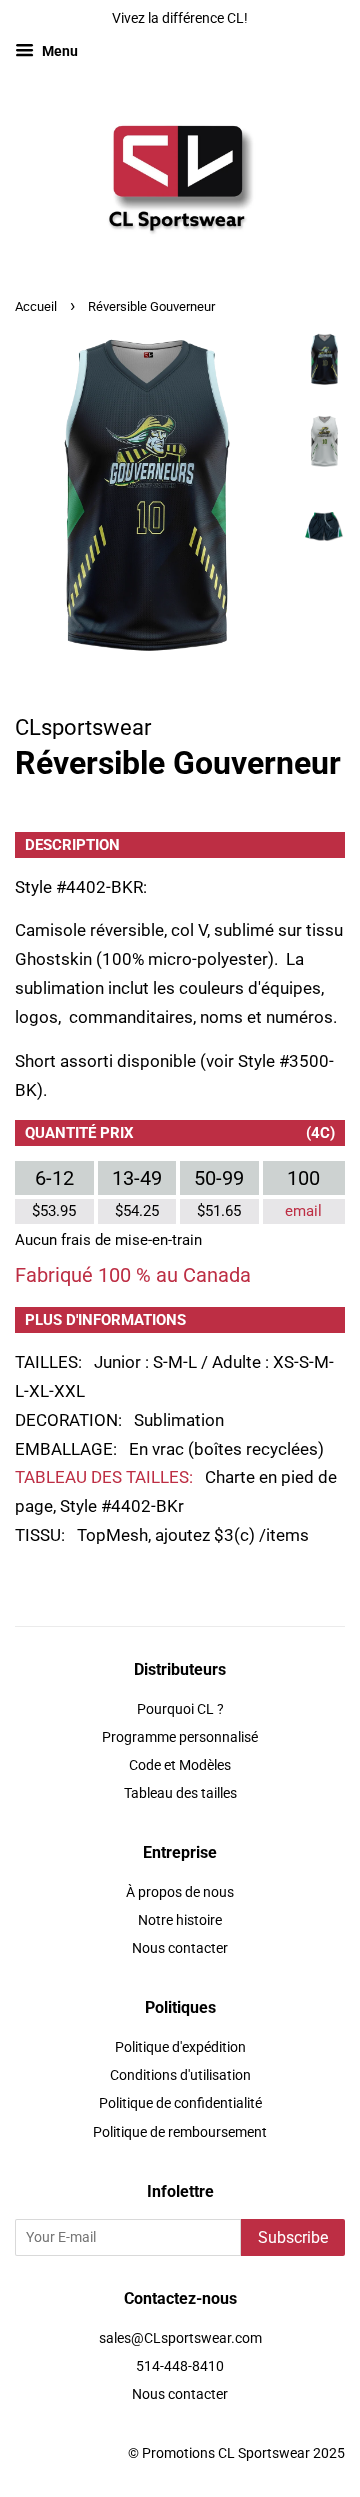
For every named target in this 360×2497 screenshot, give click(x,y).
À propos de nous (180, 1892)
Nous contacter (180, 1948)
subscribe (293, 2237)
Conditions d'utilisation (180, 2075)
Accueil (36, 306)
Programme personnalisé (180, 1737)
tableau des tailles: (104, 1477)
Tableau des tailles (180, 1793)
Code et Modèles (180, 1765)
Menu (58, 51)
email (303, 1211)
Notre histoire (180, 1920)
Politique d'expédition (180, 2047)
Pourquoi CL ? (180, 1709)
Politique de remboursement (180, 2132)
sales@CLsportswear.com (180, 2338)
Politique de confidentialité (180, 2103)
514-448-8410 (180, 2366)
